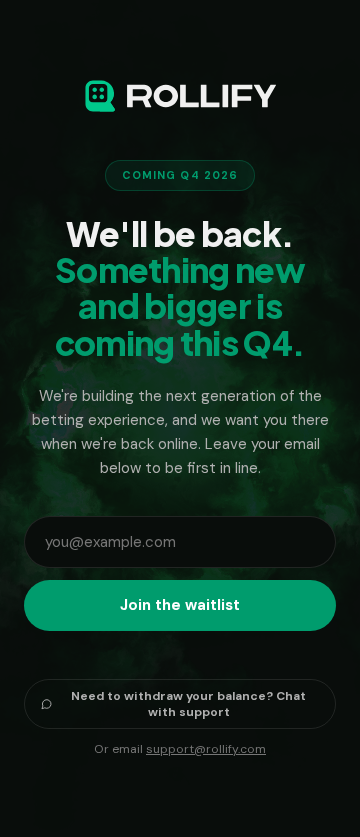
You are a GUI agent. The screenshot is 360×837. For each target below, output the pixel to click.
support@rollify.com (206, 749)
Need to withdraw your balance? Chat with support (188, 704)
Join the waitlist (180, 605)
